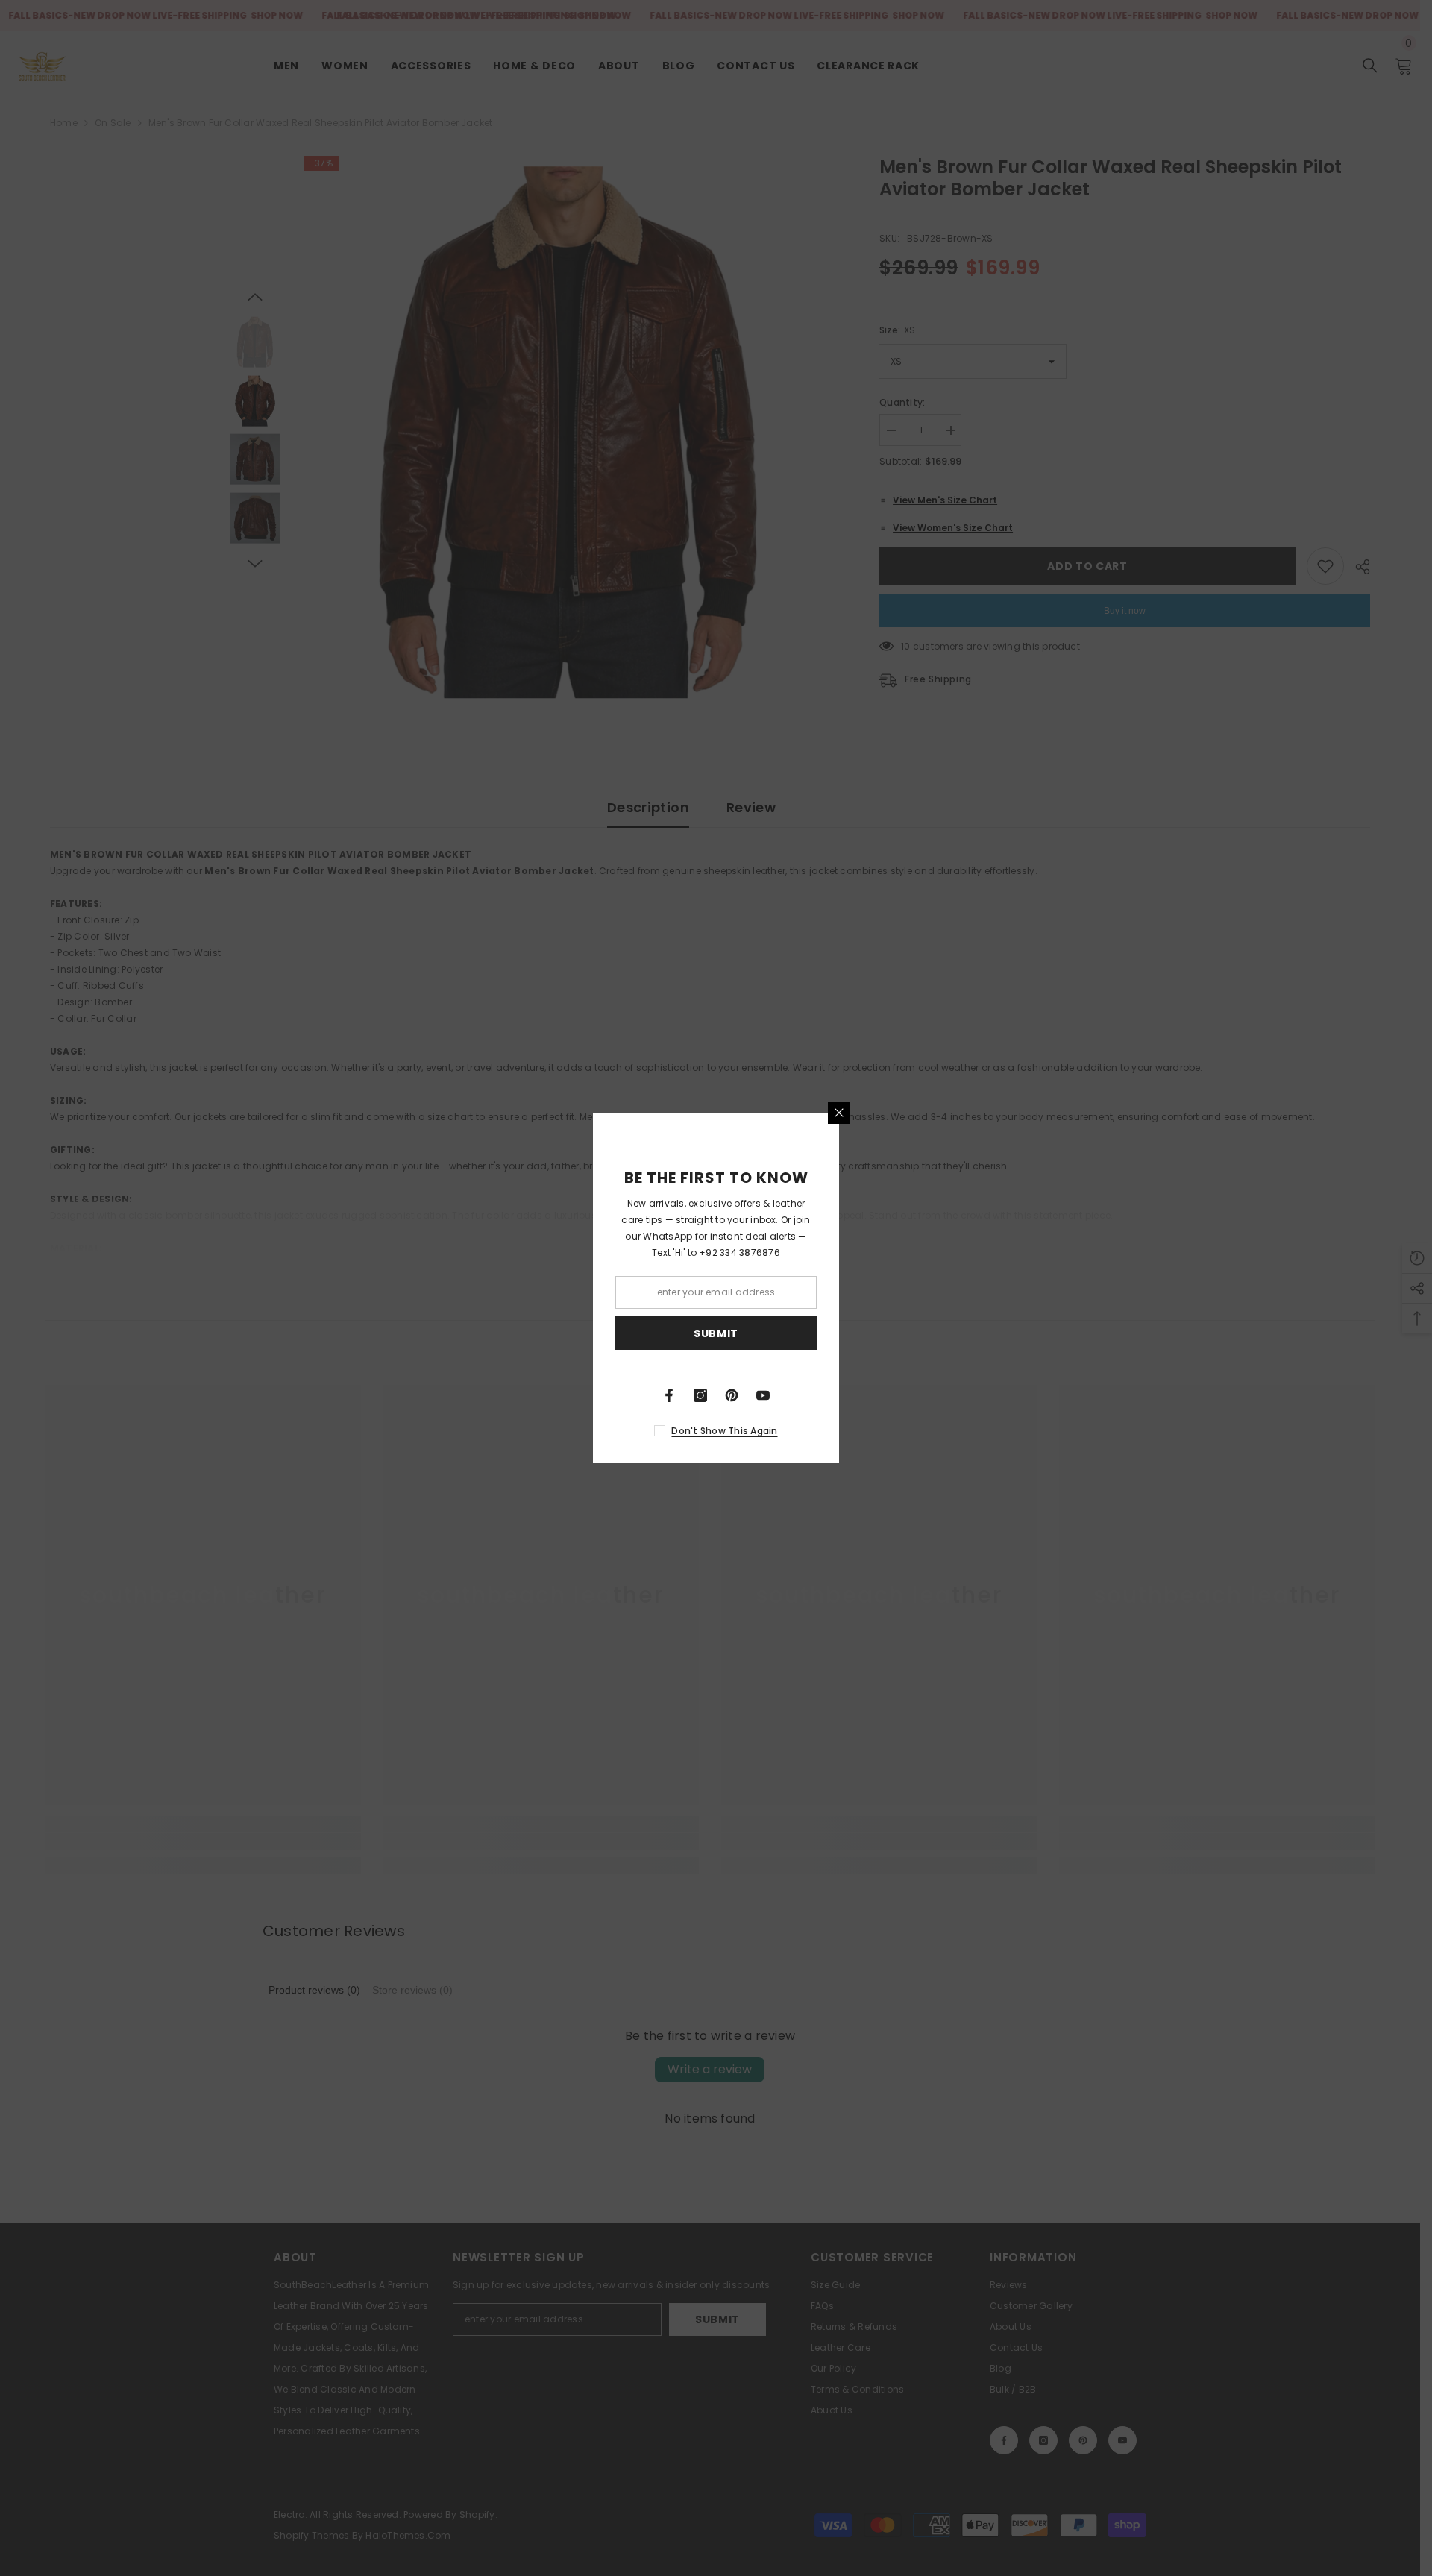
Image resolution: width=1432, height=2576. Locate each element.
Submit (716, 1333)
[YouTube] (763, 1395)
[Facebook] (669, 1395)
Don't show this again (724, 1431)
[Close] (839, 1113)
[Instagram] (700, 1395)
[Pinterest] (732, 1395)
